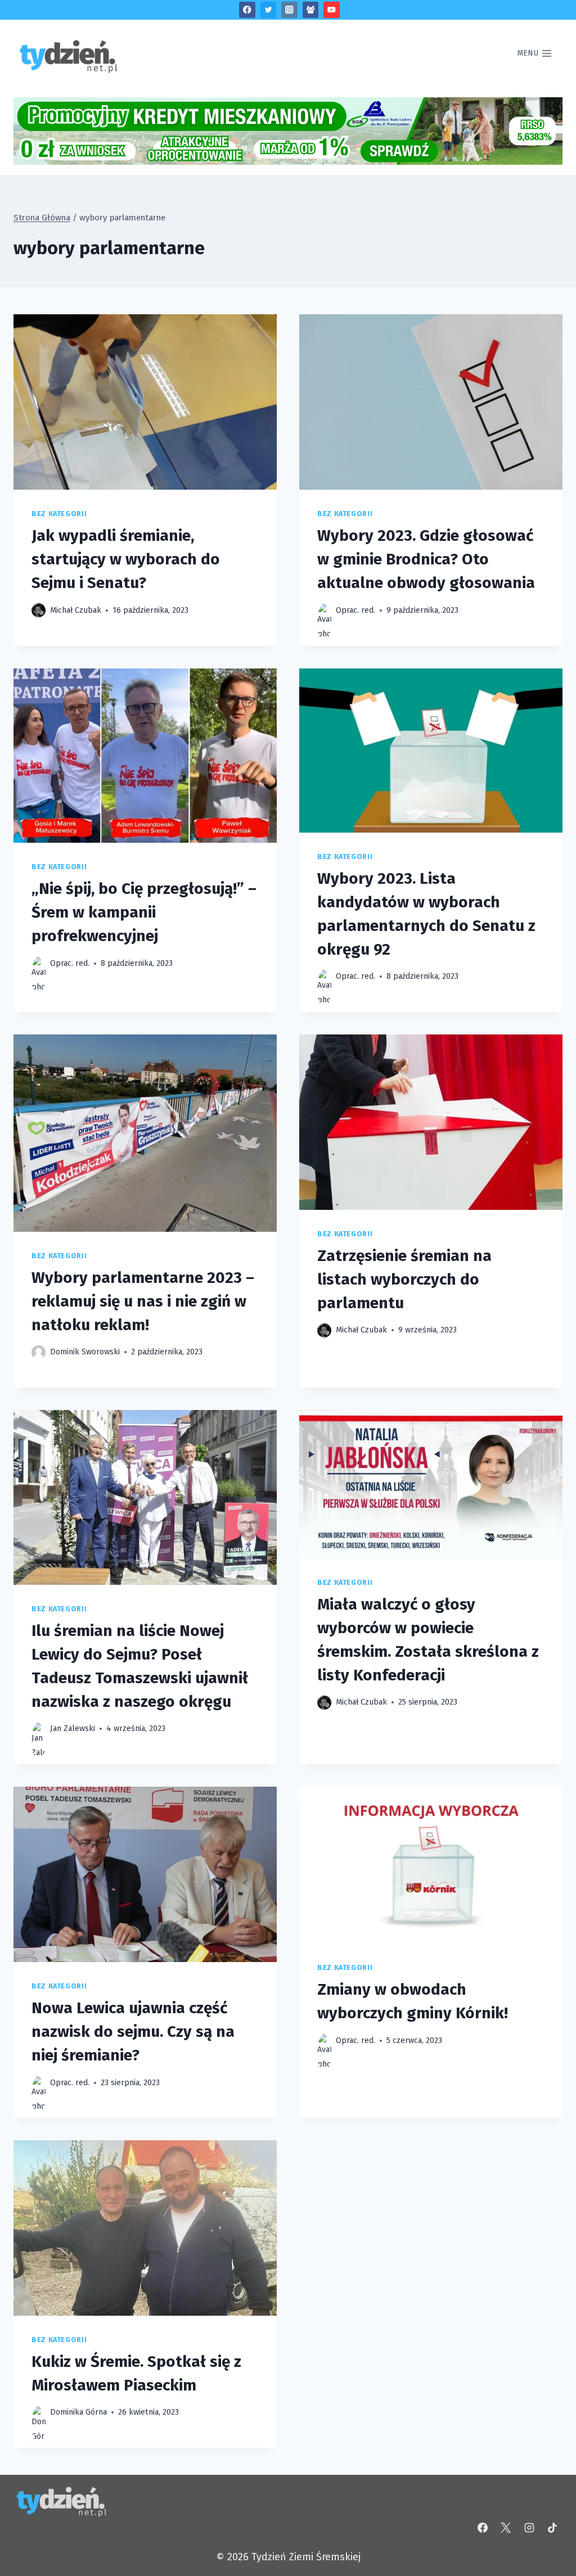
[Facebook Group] (311, 10)
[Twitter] (269, 10)
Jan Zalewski (73, 1728)
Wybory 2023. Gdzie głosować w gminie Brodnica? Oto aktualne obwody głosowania (426, 559)
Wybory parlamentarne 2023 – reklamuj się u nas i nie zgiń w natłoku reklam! (143, 1301)
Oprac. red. (355, 610)
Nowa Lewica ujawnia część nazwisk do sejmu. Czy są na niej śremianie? (133, 2032)
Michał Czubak (76, 610)
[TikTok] (552, 2528)
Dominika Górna (78, 2412)
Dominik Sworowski (85, 1352)
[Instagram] (289, 10)
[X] (506, 2528)
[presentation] (145, 402)
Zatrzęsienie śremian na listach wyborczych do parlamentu (404, 1279)
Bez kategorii (59, 514)
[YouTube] (332, 10)
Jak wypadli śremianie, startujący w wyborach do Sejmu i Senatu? (126, 559)
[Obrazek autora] (39, 610)
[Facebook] (247, 10)
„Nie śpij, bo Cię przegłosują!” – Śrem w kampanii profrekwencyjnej (144, 912)
